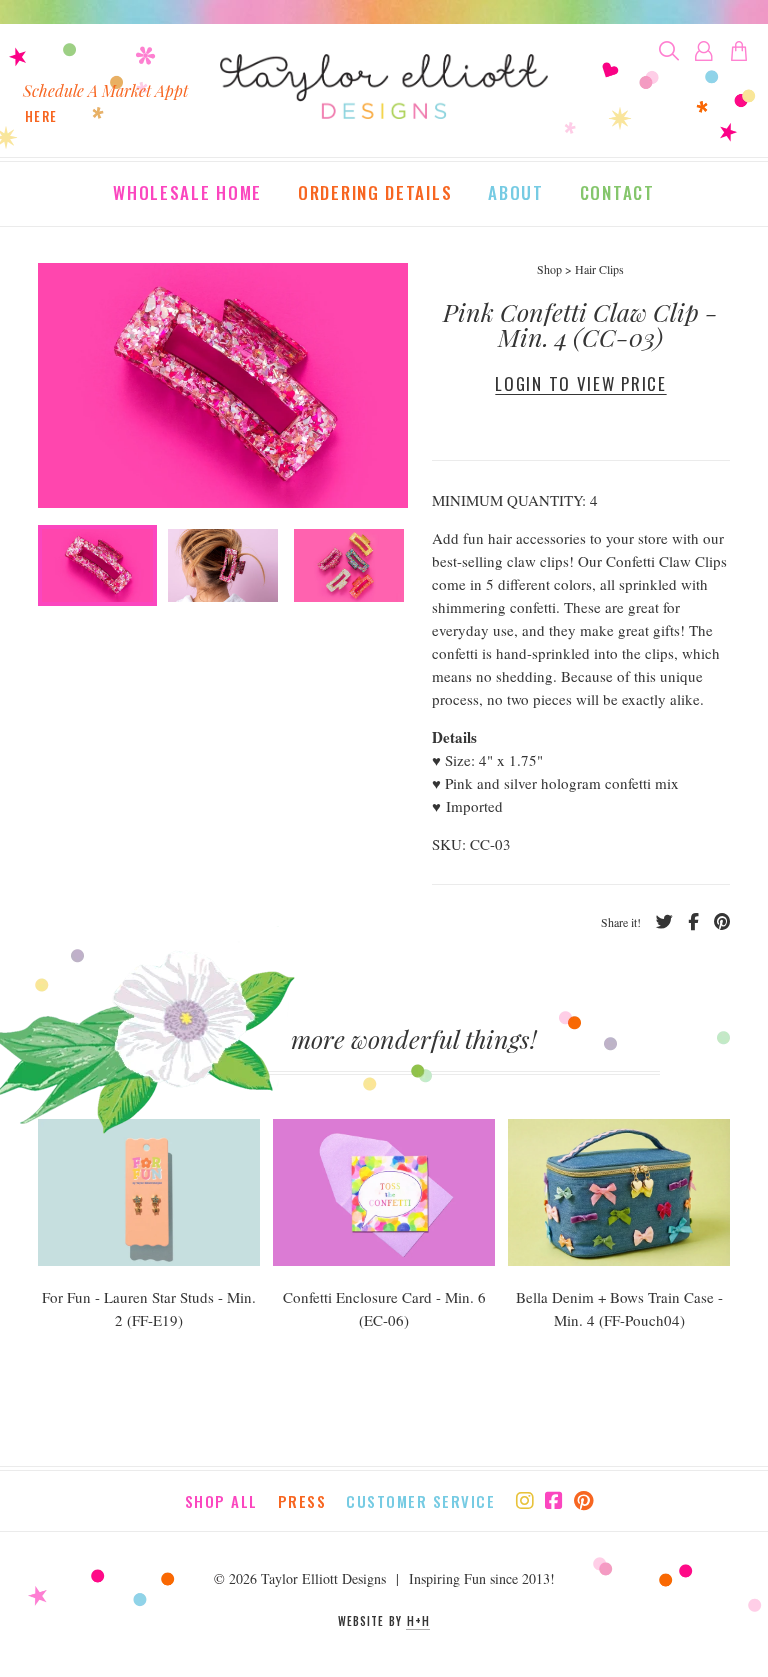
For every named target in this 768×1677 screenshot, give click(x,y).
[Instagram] (525, 1501)
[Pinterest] (583, 1501)
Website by (384, 1621)
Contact (617, 194)
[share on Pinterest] (714, 922)
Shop (549, 269)
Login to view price (580, 383)
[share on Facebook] (686, 922)
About (516, 194)
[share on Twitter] (657, 922)
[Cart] (739, 51)
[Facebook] (554, 1501)
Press (302, 1501)
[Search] (669, 51)
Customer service (420, 1501)
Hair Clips (599, 269)
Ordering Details (375, 194)
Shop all (221, 1501)
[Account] (704, 51)
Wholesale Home (187, 194)
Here (41, 116)
